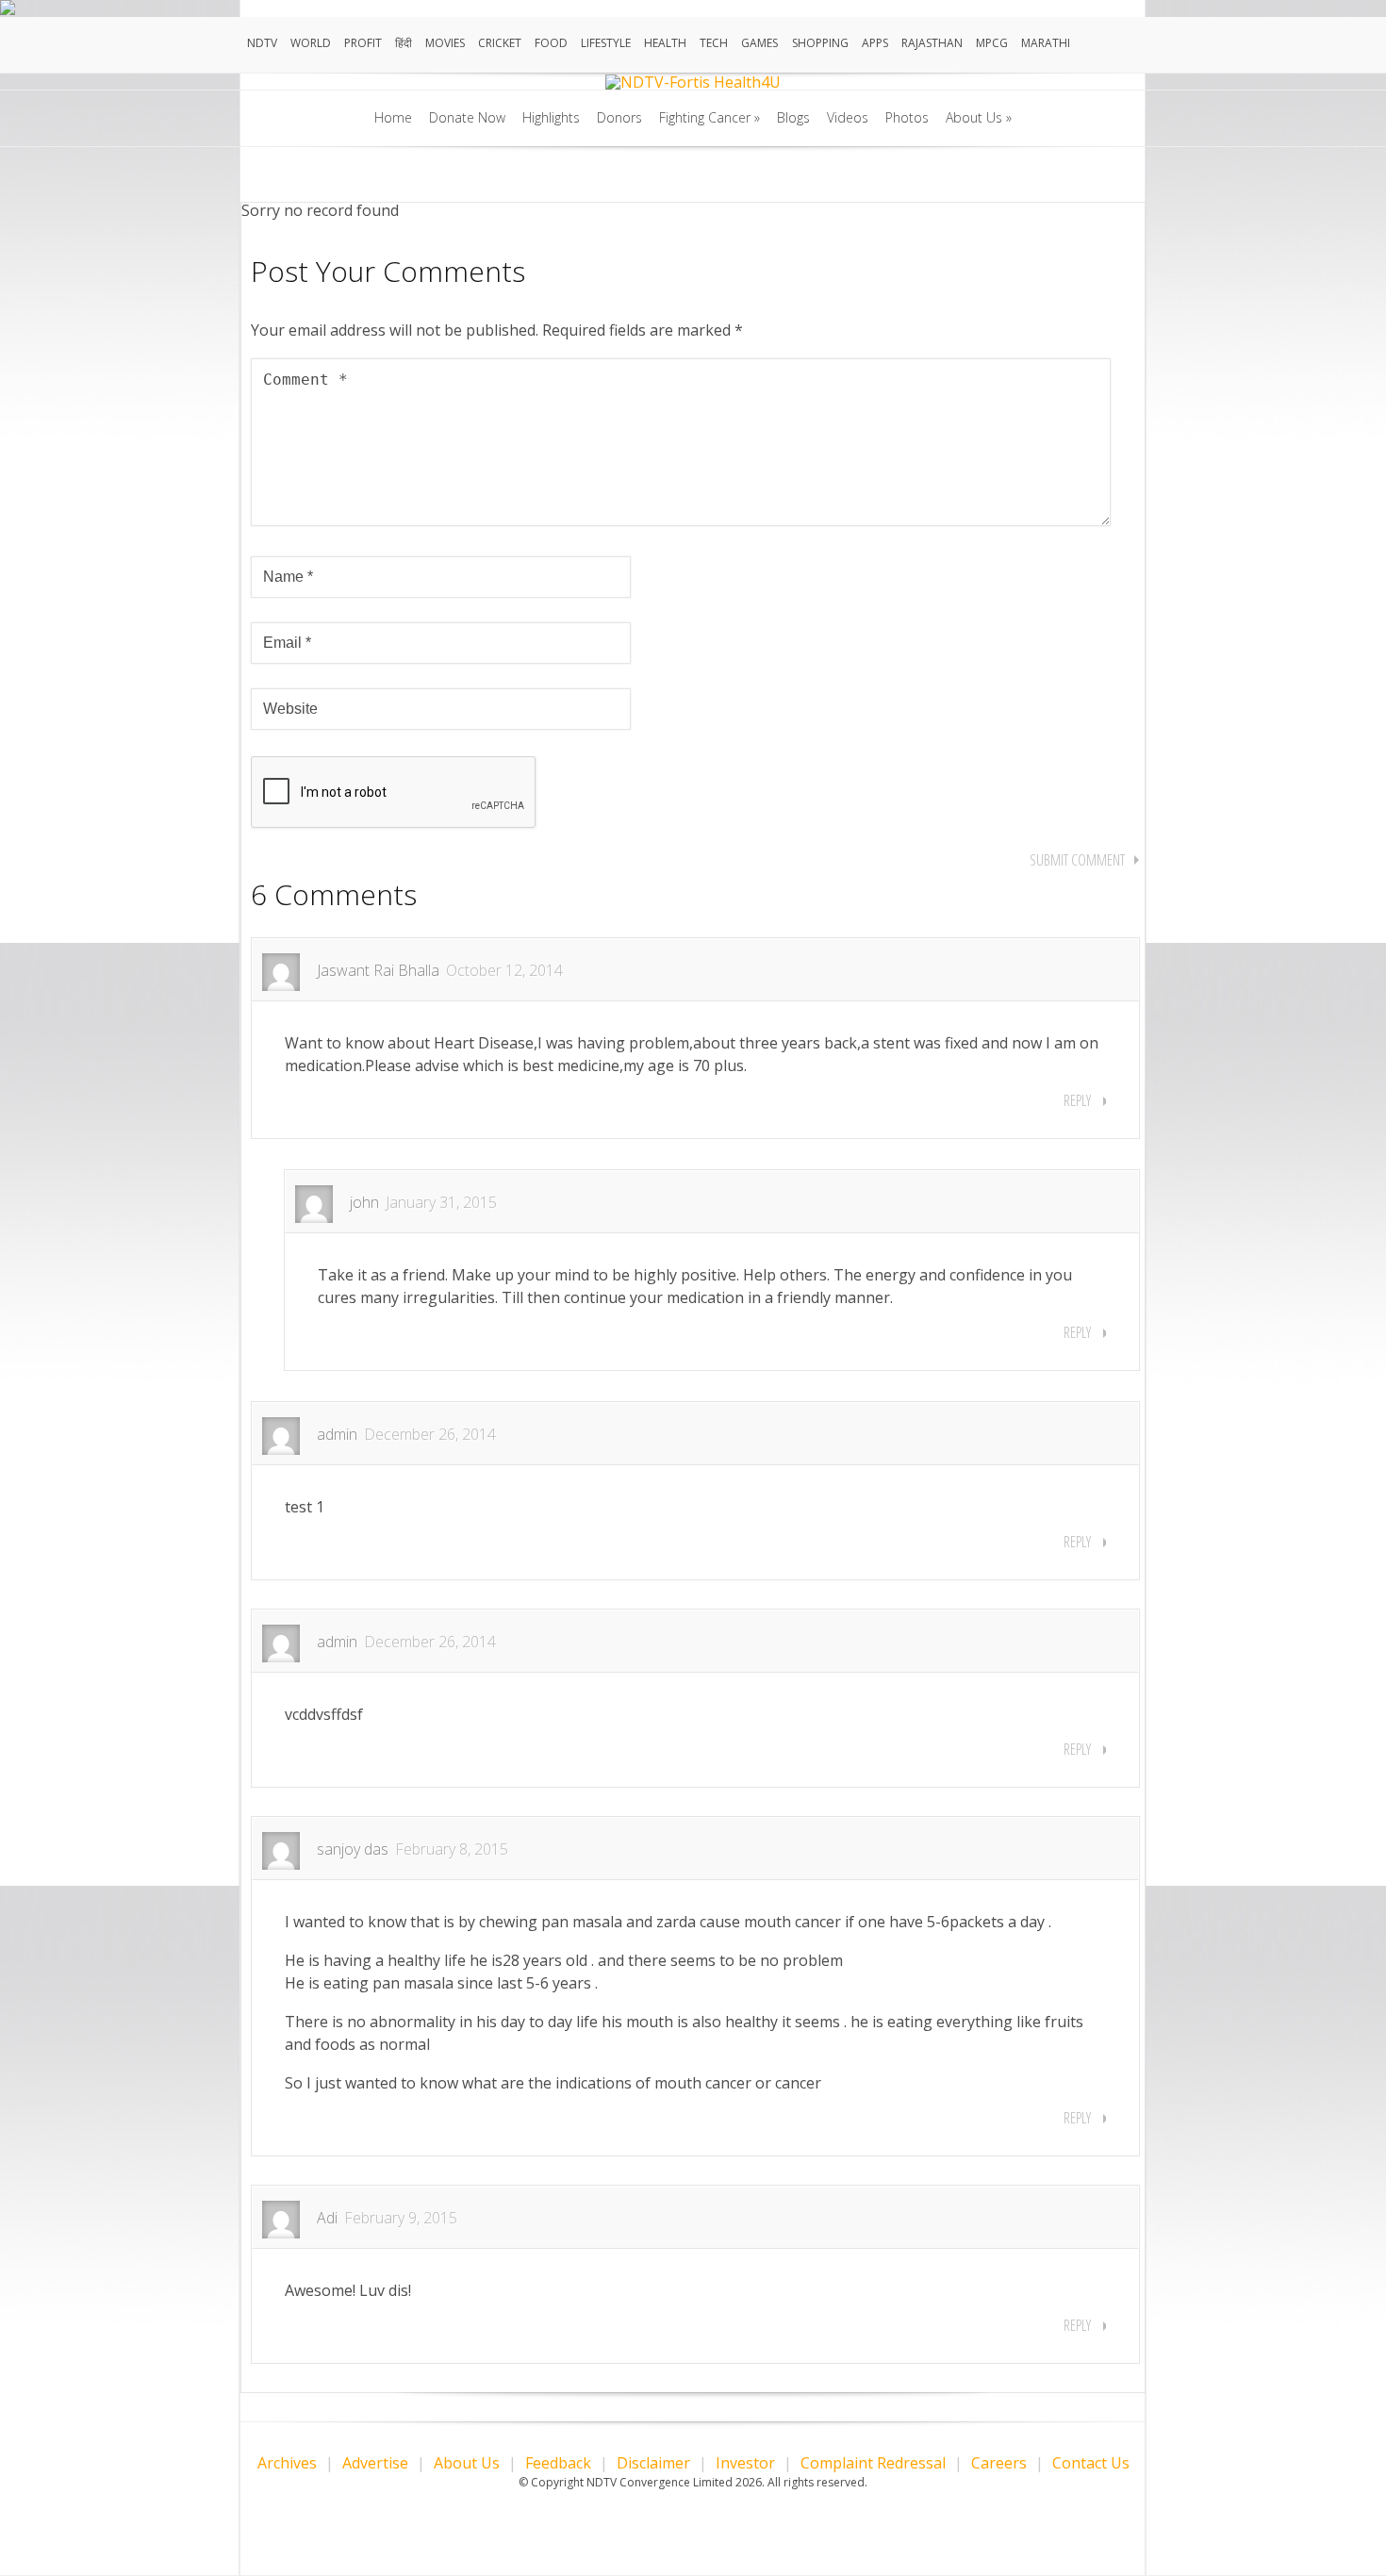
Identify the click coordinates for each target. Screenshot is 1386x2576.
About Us (467, 2463)
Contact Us (1091, 2463)
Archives (287, 2463)
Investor (745, 2463)
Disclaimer (653, 2463)
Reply (1077, 1100)
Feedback (558, 2463)
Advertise (375, 2463)
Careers (999, 2463)
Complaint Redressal (873, 2463)
